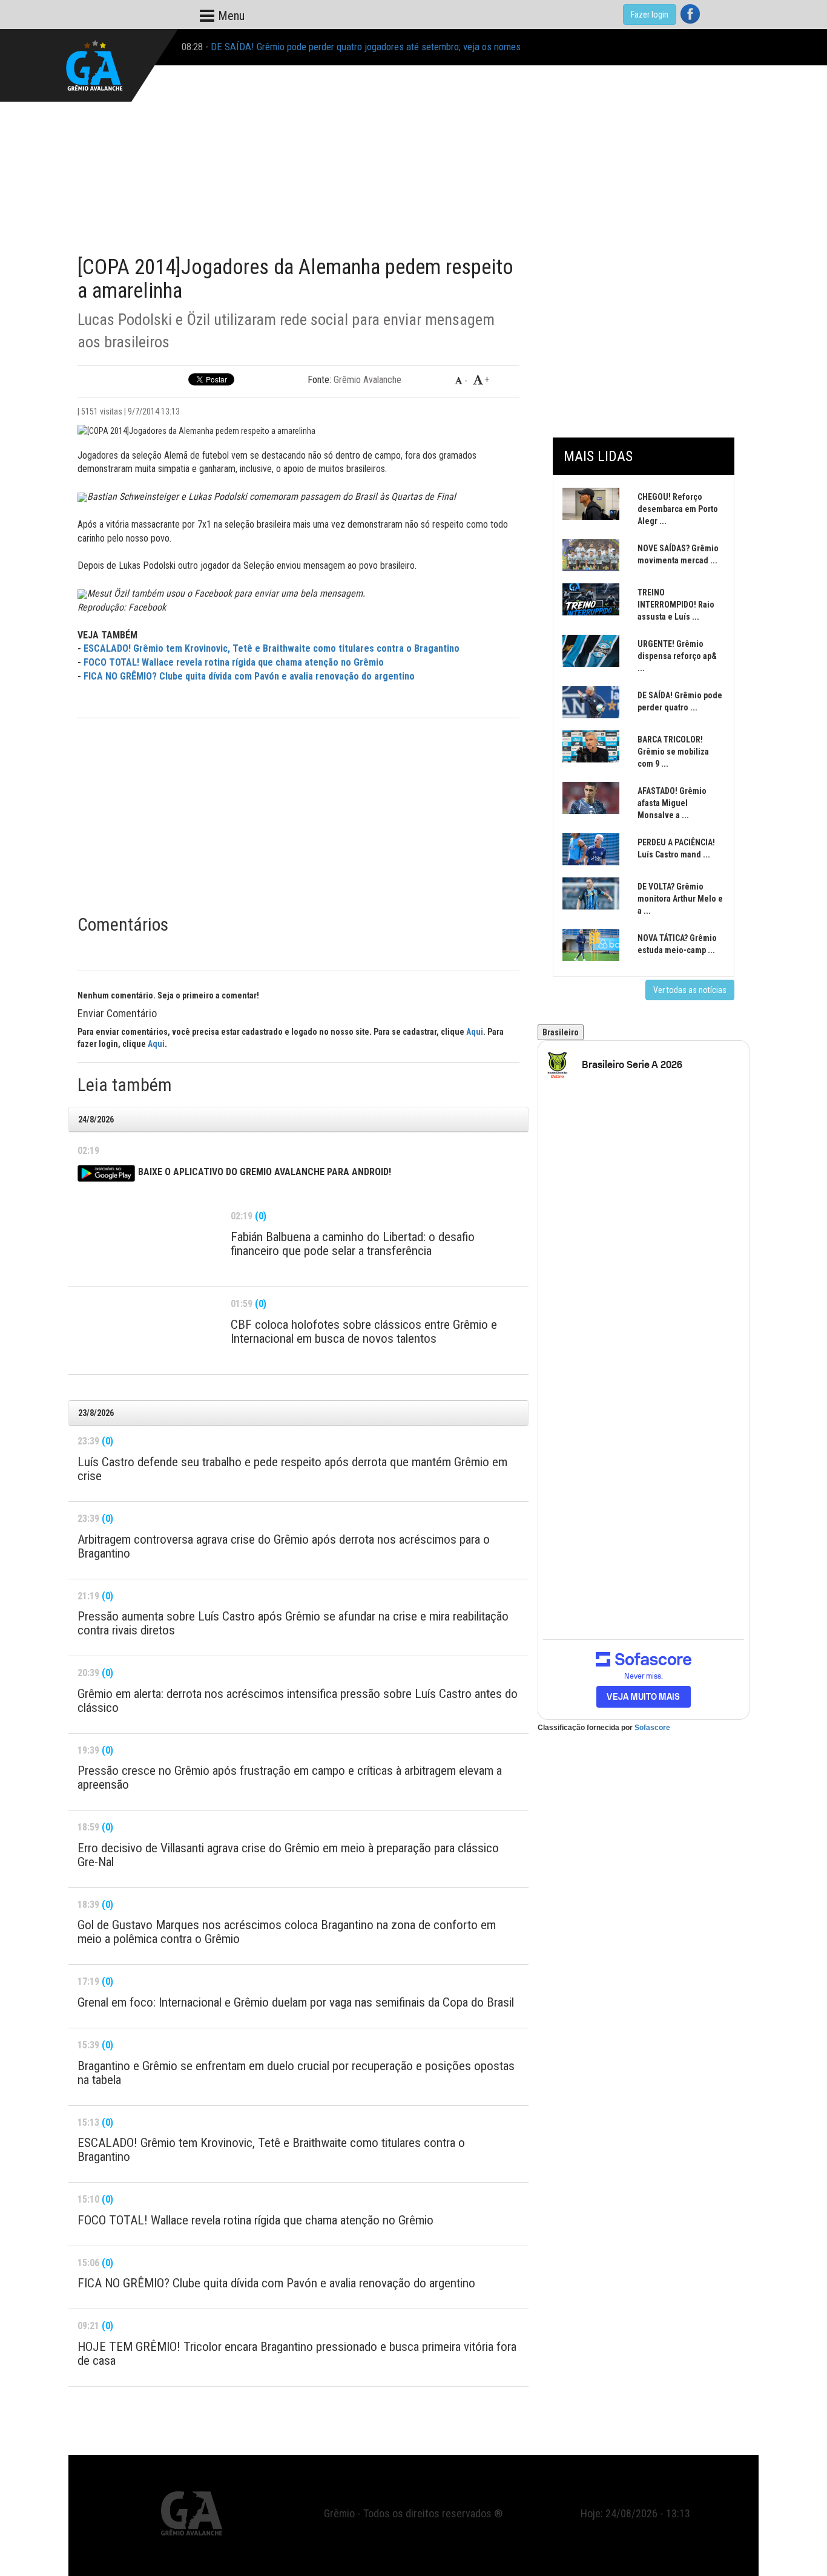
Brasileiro (561, 1032)
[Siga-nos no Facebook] (690, 14)
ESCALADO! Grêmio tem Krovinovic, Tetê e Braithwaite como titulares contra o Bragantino (272, 648)
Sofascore (652, 1728)
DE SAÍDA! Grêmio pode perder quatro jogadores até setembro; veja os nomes (366, 47)
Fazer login (650, 15)
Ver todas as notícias (690, 990)
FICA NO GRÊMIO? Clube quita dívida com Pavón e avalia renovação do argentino (249, 676)
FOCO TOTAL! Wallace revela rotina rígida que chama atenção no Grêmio (234, 662)
